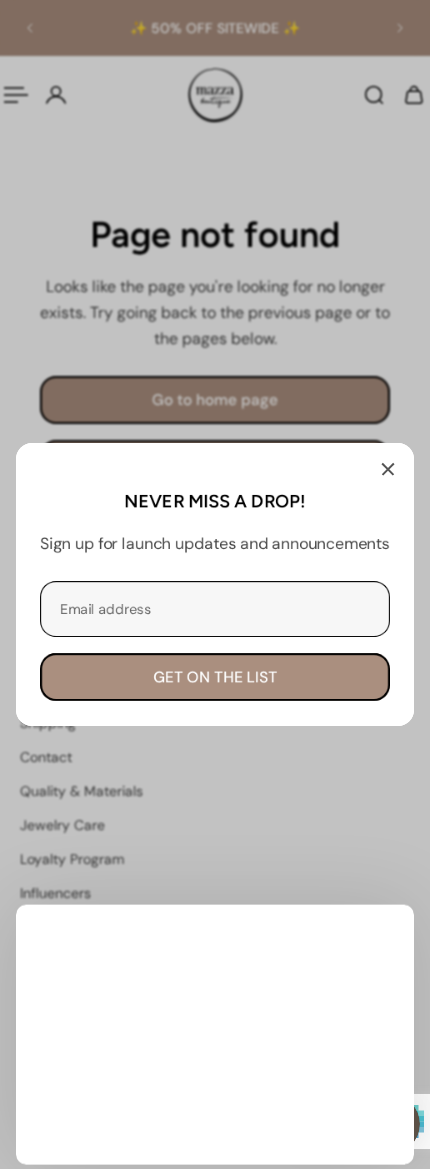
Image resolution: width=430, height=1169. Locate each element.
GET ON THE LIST (215, 677)
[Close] (388, 469)
